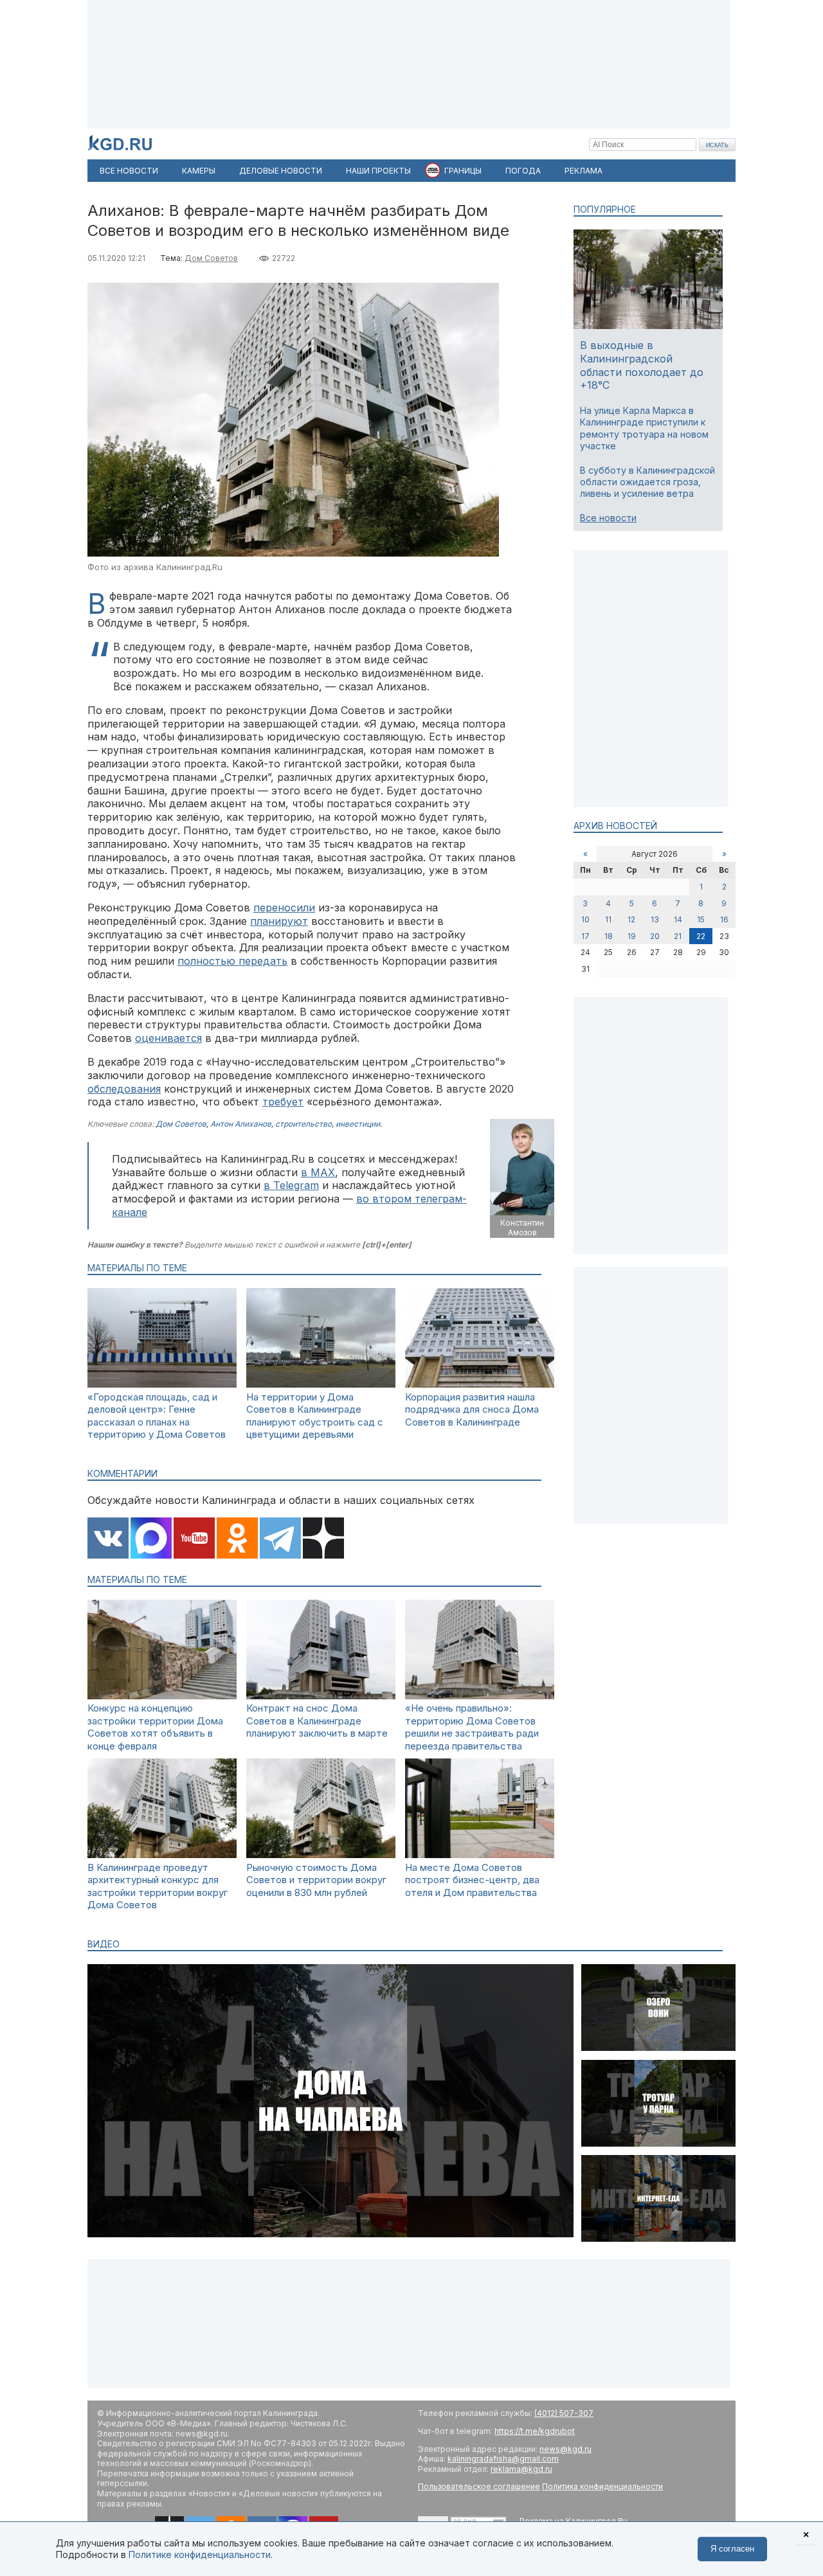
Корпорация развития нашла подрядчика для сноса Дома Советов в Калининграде (472, 1409)
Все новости (608, 518)
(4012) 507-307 (564, 2413)
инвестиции (358, 1124)
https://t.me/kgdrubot (535, 2431)
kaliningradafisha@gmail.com (503, 2459)
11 (608, 919)
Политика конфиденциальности (602, 2486)
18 (609, 936)
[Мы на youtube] (194, 1539)
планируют (279, 921)
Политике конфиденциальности (200, 2554)
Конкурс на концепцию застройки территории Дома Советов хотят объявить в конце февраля (155, 1727)
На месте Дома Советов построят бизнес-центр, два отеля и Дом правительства (472, 1880)
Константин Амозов (522, 1228)
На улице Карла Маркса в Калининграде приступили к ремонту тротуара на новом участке (644, 428)
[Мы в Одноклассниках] (237, 1539)
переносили (284, 908)
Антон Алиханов (241, 1124)
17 (585, 936)
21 (678, 936)
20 (655, 936)
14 (678, 919)
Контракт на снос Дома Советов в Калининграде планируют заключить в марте (317, 1721)
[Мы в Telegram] (280, 1539)
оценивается (168, 1038)
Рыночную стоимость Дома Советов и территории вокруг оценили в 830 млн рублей (316, 1880)
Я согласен (732, 2549)
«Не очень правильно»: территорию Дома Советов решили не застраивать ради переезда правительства (472, 1727)
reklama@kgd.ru (521, 2469)
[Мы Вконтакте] (108, 1539)
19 (632, 936)
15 (701, 919)
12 (631, 919)
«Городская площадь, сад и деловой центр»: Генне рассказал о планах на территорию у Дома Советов (157, 1416)
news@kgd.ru (565, 2449)
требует (283, 1102)
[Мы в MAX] (151, 1539)
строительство (303, 1124)
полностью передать (232, 961)
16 (724, 919)
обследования (124, 1089)
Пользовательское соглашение (479, 2486)
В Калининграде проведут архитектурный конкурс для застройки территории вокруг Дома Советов (158, 1886)
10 (585, 919)
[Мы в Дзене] (323, 1539)
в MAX (318, 1172)
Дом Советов (211, 258)
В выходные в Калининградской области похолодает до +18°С (642, 365)
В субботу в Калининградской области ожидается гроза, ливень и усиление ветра (647, 482)
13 (655, 919)
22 (701, 936)
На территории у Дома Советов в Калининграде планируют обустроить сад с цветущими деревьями (315, 1416)
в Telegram (291, 1185)
